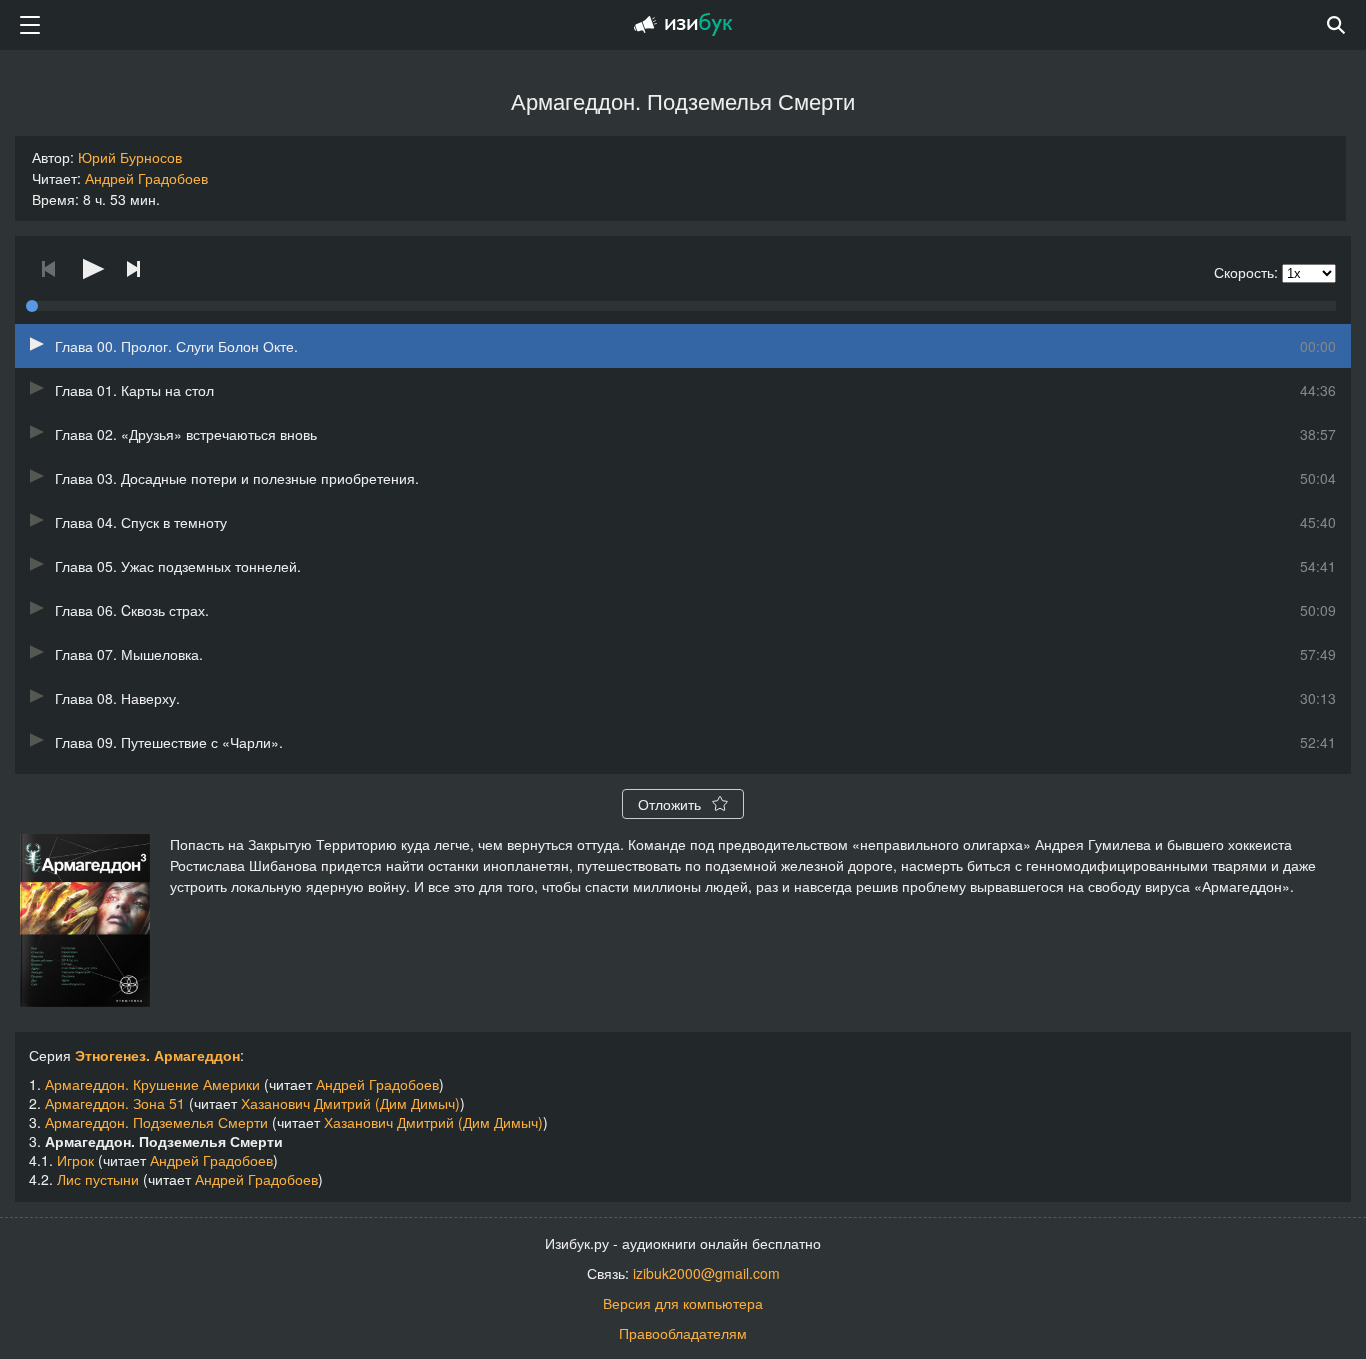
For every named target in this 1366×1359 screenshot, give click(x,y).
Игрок (75, 1160)
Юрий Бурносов (130, 157)
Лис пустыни (98, 1179)
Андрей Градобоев (146, 178)
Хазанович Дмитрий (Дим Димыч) (350, 1103)
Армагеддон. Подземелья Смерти (156, 1122)
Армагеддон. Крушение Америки (152, 1084)
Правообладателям (683, 1333)
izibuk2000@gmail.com (706, 1273)
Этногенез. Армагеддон (157, 1055)
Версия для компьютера (683, 1303)
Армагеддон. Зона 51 (115, 1103)
